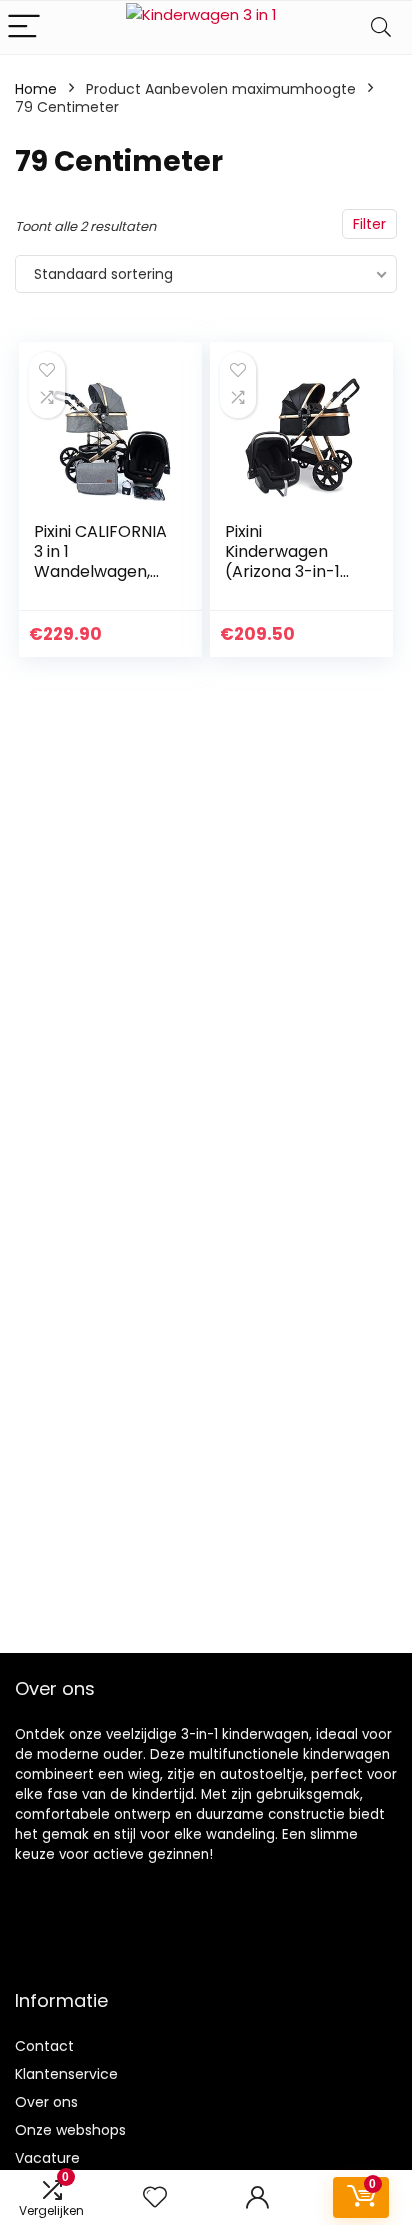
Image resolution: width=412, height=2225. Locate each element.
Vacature (47, 2158)
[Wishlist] (155, 2197)
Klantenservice (66, 2074)
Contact (44, 2046)
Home (36, 89)
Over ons (46, 2102)
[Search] (381, 27)
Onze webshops (70, 2130)
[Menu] (24, 27)
